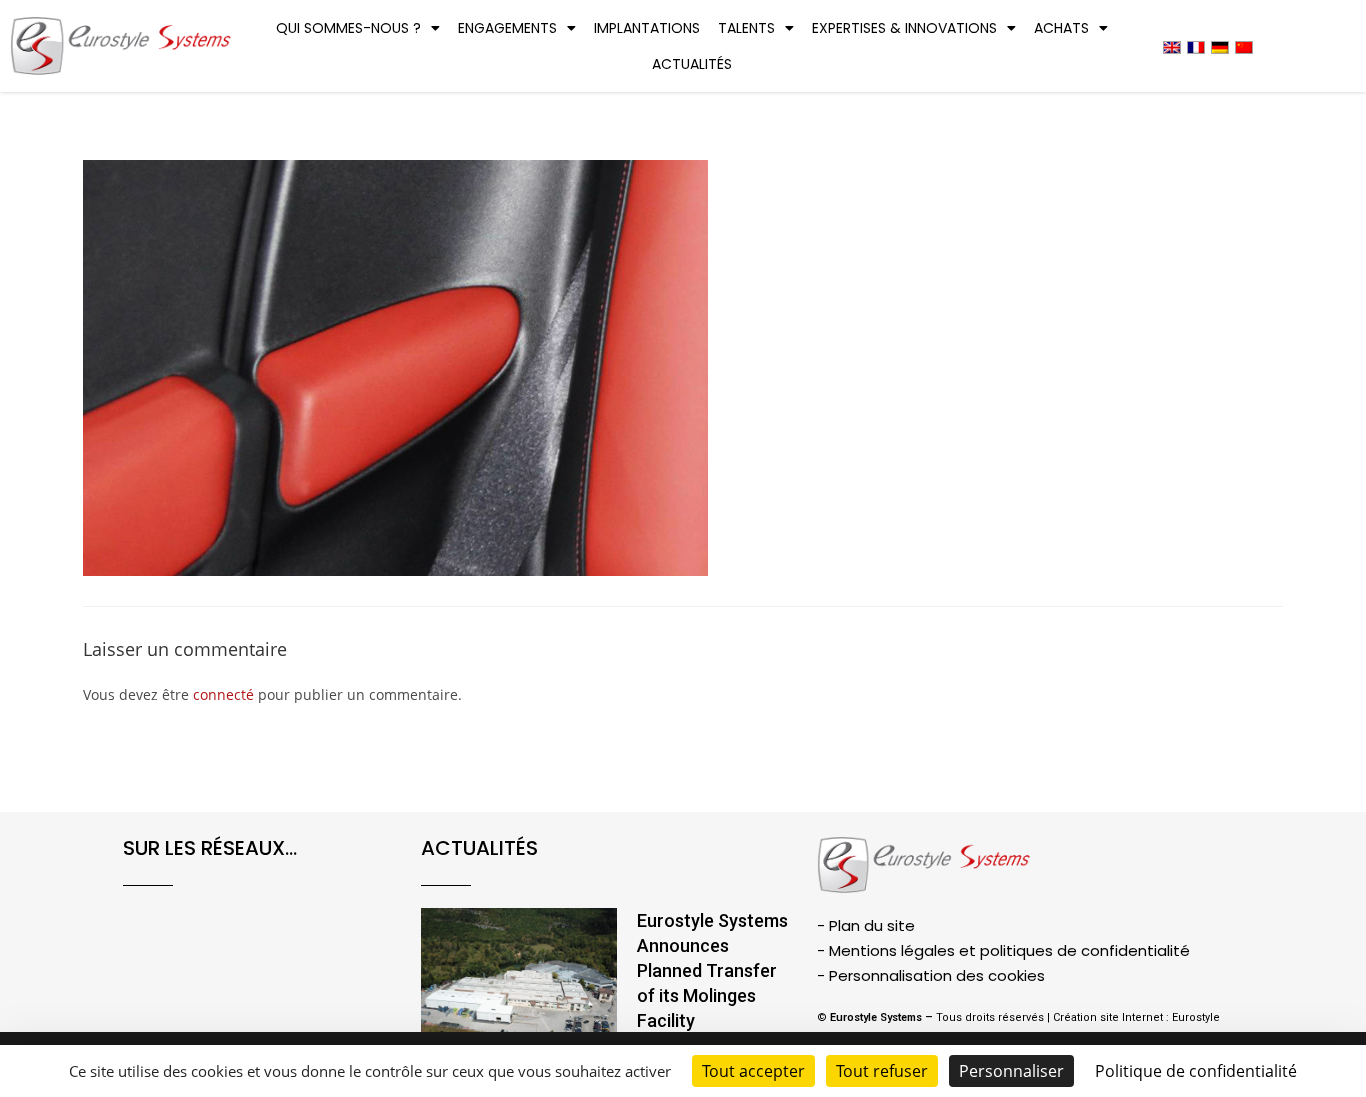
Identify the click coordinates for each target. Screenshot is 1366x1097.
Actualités (692, 64)
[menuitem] (1172, 46)
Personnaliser (1011, 1071)
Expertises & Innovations (904, 28)
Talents (746, 28)
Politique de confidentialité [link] (1196, 1071)
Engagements (507, 28)
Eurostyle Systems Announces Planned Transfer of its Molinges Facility (712, 971)
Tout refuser (882, 1071)
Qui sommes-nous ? (348, 28)
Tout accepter (753, 1071)
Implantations (647, 28)
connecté (223, 694)
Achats (1061, 28)
